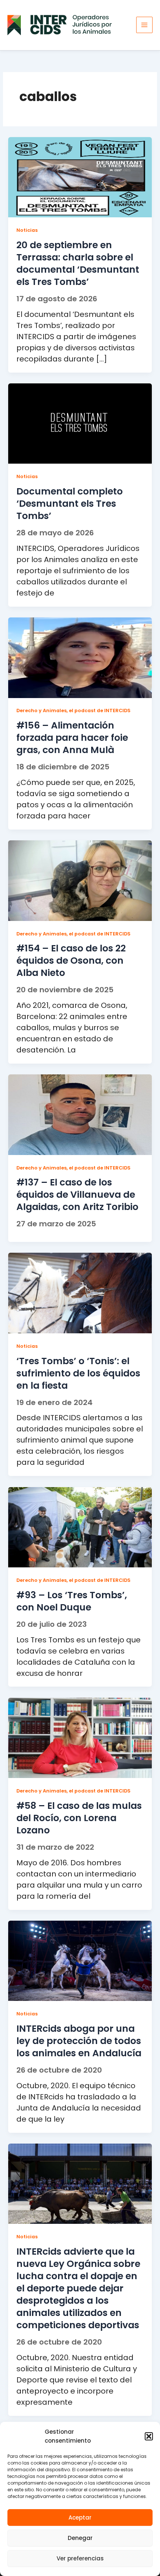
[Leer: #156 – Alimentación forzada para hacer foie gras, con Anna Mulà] (80, 657)
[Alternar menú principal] (144, 25)
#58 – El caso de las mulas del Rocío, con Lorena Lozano (79, 1818)
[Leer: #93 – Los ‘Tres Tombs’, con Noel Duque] (80, 1527)
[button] (149, 2436)
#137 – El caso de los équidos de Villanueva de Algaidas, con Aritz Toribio (77, 1195)
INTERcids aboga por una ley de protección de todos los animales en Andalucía (79, 2041)
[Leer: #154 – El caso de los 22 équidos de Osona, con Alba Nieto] (80, 880)
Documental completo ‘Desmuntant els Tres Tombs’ (70, 504)
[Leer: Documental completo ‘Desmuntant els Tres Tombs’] (80, 423)
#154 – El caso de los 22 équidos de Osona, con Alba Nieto (71, 961)
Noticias (27, 230)
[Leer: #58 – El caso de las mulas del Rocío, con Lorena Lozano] (80, 1738)
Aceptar (80, 2517)
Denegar (80, 2538)
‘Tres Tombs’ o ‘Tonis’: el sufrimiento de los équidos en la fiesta (78, 1373)
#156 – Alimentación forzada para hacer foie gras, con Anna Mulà (72, 738)
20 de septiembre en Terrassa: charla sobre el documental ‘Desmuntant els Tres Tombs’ (78, 263)
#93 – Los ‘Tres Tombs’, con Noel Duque (72, 1601)
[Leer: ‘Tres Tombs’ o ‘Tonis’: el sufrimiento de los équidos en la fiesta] (80, 1293)
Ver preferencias (80, 2558)
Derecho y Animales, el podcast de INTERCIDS (73, 710)
